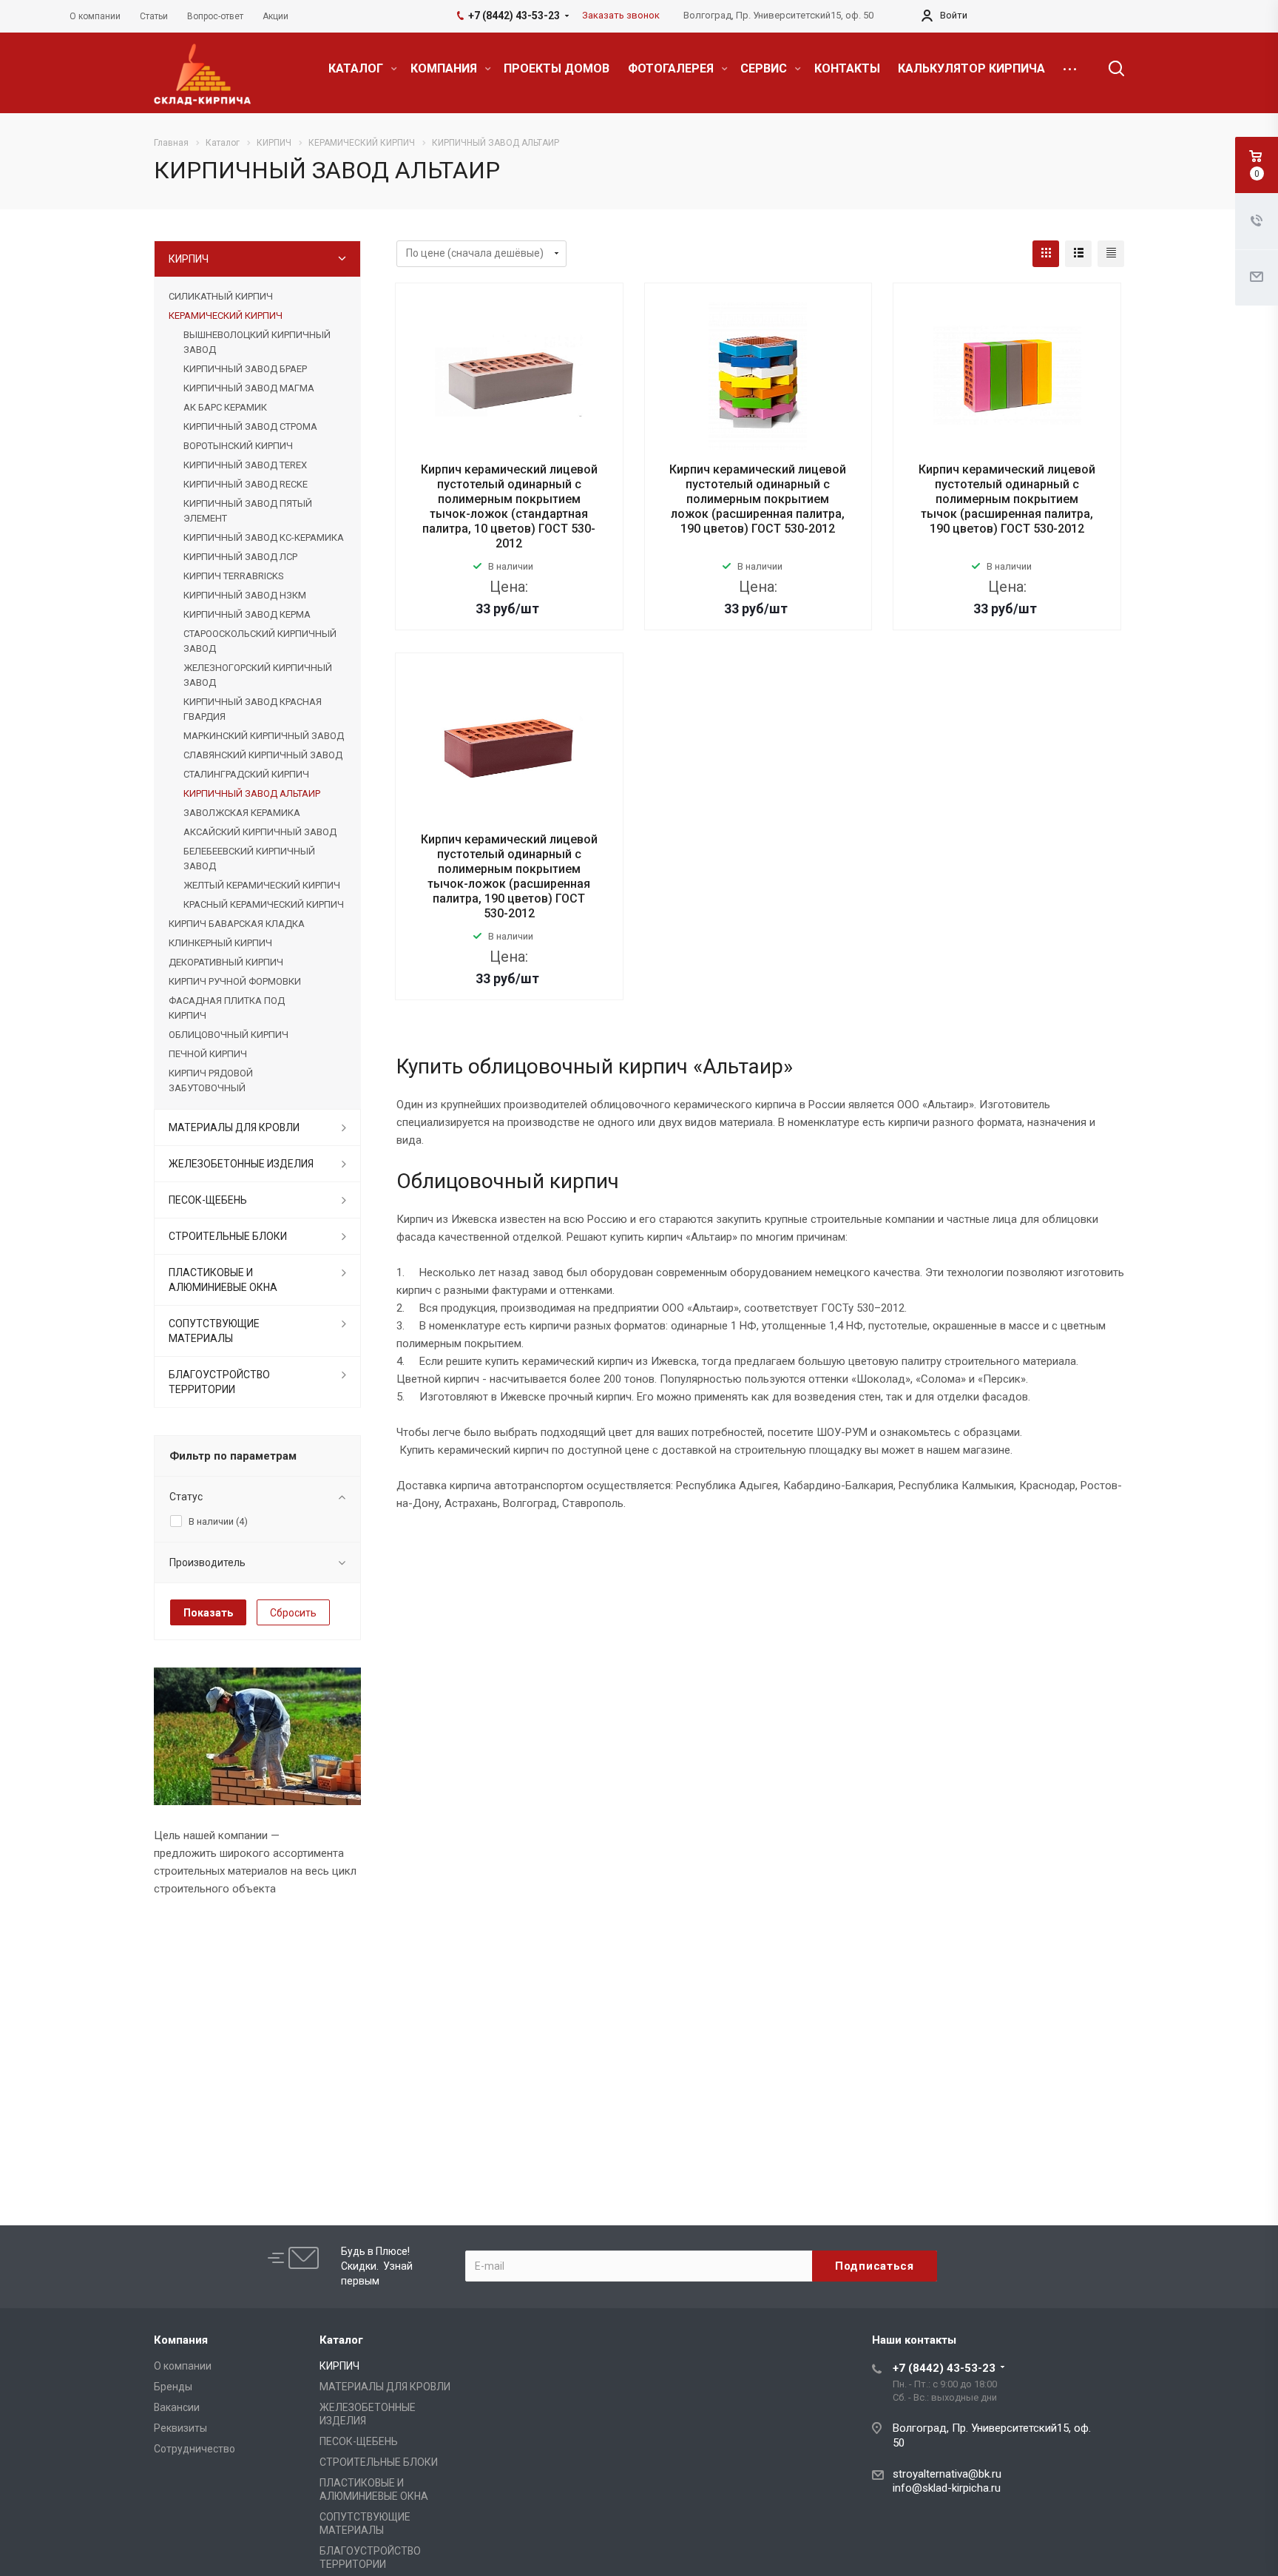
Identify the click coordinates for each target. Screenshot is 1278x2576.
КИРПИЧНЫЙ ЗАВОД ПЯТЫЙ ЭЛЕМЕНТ (248, 511)
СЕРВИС (765, 68)
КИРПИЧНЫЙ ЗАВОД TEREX (245, 465)
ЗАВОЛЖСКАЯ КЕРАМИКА (242, 813)
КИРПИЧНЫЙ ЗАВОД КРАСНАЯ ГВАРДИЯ (253, 709)
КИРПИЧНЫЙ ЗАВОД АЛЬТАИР (252, 793)
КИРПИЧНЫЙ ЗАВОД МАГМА (249, 388)
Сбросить (293, 1613)
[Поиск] (1109, 69)
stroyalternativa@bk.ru (947, 2474)
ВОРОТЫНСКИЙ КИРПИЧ (238, 446)
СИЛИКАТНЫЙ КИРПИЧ (221, 296)
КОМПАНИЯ (445, 68)
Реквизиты (180, 2428)
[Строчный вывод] (1078, 254)
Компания (181, 2340)
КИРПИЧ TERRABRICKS (233, 576)
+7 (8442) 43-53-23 (944, 2368)
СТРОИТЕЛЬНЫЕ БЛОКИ (228, 1236)
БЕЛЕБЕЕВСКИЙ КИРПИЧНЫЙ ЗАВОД (249, 859)
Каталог (341, 2340)
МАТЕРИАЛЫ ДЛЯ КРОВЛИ (234, 1127)
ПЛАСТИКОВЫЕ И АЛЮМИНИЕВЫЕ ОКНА (223, 1280)
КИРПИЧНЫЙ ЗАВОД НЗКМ (245, 595)
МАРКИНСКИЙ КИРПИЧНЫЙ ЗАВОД (264, 736)
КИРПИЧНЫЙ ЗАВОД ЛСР (240, 557)
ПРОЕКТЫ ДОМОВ (557, 68)
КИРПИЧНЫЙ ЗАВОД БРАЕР (245, 369)
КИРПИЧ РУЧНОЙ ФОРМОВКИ (235, 981)
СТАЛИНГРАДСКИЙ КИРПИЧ (246, 774)
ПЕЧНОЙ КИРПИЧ (208, 1054)
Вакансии (177, 2407)
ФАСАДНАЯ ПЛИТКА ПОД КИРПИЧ (227, 1008)
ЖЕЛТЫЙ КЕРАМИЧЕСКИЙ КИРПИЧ (262, 885)
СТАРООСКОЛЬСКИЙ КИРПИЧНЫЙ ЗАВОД (260, 641)
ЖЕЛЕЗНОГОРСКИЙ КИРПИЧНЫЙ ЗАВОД (258, 675)
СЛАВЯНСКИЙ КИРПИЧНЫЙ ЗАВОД (263, 755)
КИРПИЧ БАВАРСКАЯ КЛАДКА (237, 924)
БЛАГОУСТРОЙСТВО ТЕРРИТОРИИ (219, 1382)
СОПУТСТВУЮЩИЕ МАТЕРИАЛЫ (214, 1331)
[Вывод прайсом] (1111, 254)
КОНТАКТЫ (847, 68)
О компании (183, 2366)
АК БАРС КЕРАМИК (225, 407)
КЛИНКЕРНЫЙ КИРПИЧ (220, 943)
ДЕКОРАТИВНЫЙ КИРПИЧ (226, 962)
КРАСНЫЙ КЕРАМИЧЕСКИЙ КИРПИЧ (264, 904)
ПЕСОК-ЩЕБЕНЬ (208, 1200)
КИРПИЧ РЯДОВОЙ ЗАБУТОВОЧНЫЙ (211, 1080)
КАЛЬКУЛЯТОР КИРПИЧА (971, 68)
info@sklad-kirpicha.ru (947, 2488)
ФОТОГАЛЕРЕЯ (672, 68)
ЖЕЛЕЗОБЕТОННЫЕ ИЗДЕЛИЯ (241, 1164)
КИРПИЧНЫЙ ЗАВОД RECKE (246, 484)
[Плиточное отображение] (1046, 254)
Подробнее (509, 640)
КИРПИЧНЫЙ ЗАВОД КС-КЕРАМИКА (264, 537)
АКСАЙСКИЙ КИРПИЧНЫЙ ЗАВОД (260, 832)
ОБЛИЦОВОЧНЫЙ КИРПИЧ (229, 1035)
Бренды (173, 2387)
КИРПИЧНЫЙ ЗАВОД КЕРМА (247, 614)
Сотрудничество (195, 2449)
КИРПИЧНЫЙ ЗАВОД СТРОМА (250, 426)
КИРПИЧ (189, 259)
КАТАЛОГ (357, 68)
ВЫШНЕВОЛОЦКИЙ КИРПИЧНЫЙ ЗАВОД (257, 342)
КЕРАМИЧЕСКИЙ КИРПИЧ (226, 316)
